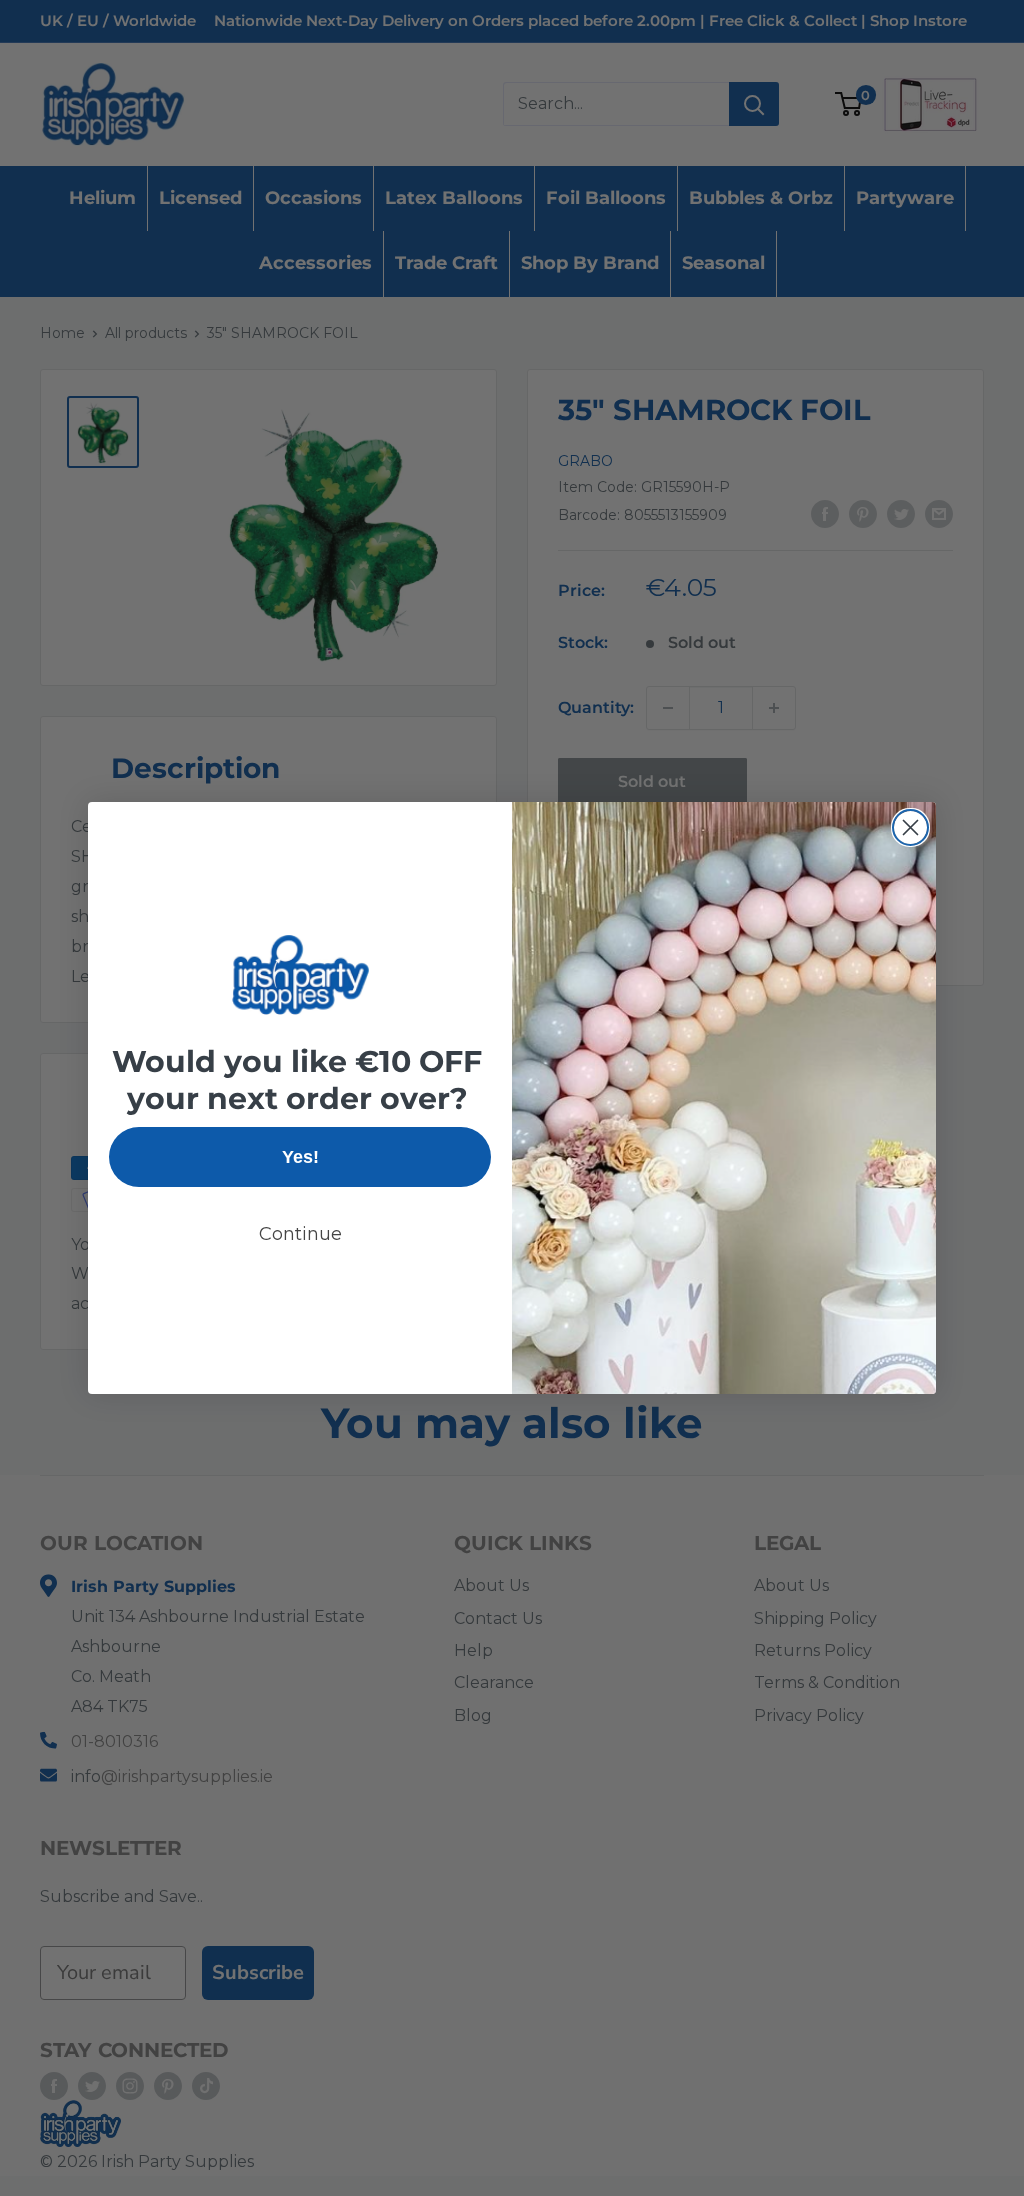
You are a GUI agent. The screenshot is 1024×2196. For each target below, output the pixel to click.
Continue (300, 1234)
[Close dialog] (910, 827)
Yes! (300, 1157)
